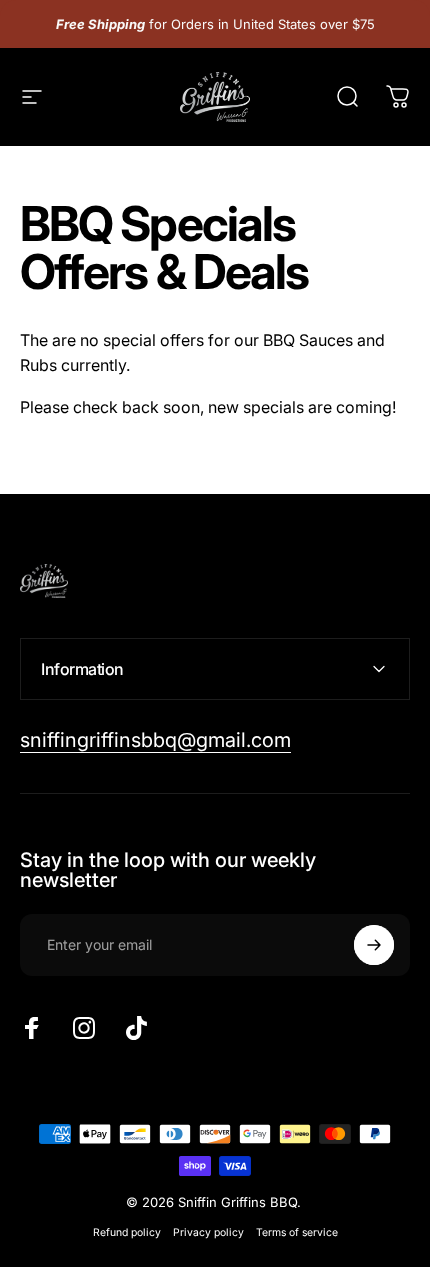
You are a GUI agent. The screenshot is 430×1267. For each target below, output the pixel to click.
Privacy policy (208, 1232)
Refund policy (127, 1232)
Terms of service (297, 1232)
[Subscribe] (374, 945)
